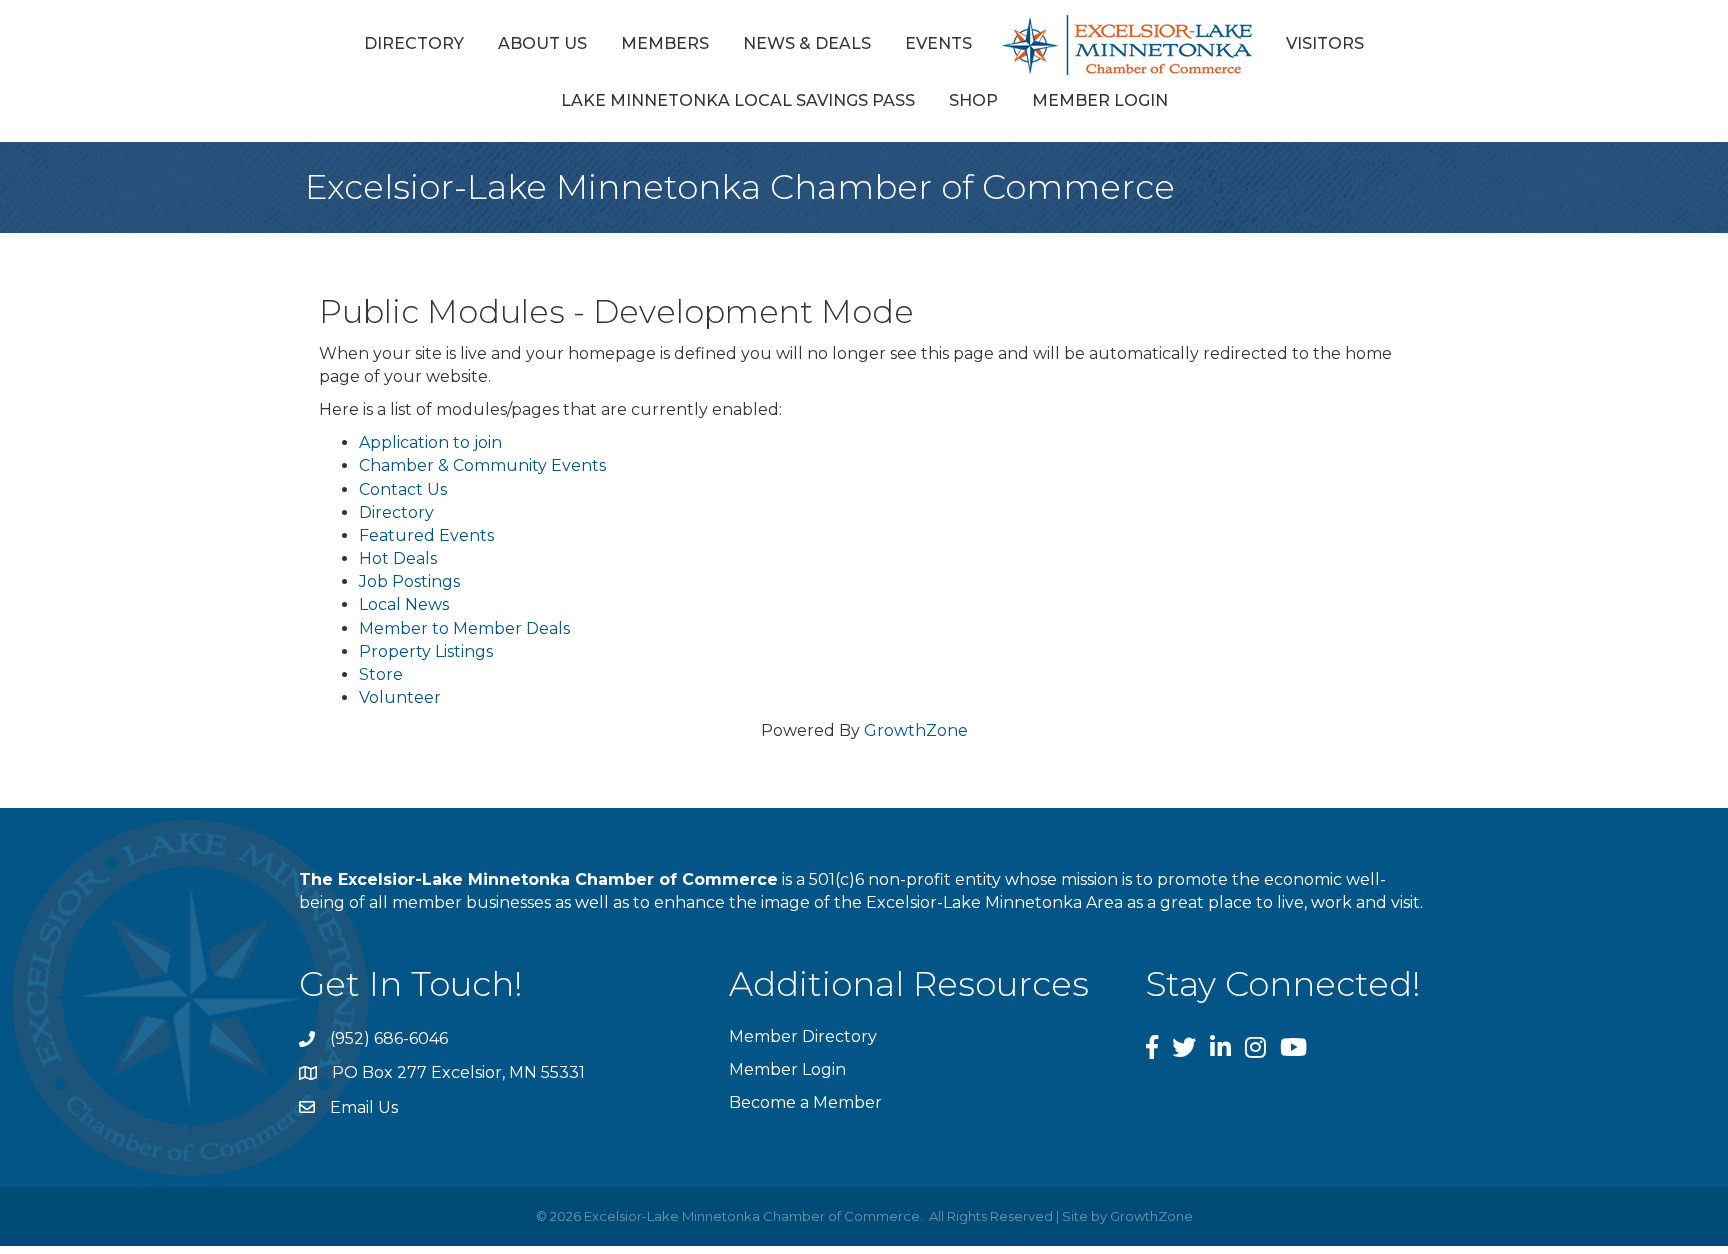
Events (938, 43)
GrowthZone (916, 730)
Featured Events (426, 535)
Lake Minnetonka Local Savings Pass (738, 100)
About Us (542, 43)
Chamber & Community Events (482, 465)
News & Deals (807, 43)
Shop (973, 100)
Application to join (430, 442)
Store (381, 674)
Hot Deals (398, 558)
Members (665, 43)
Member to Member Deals (464, 628)
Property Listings (426, 651)
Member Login (1100, 100)
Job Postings (409, 581)
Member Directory (803, 1036)
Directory (414, 43)
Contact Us (403, 489)
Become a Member (805, 1102)
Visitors (1325, 43)
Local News (404, 604)
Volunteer (400, 697)
